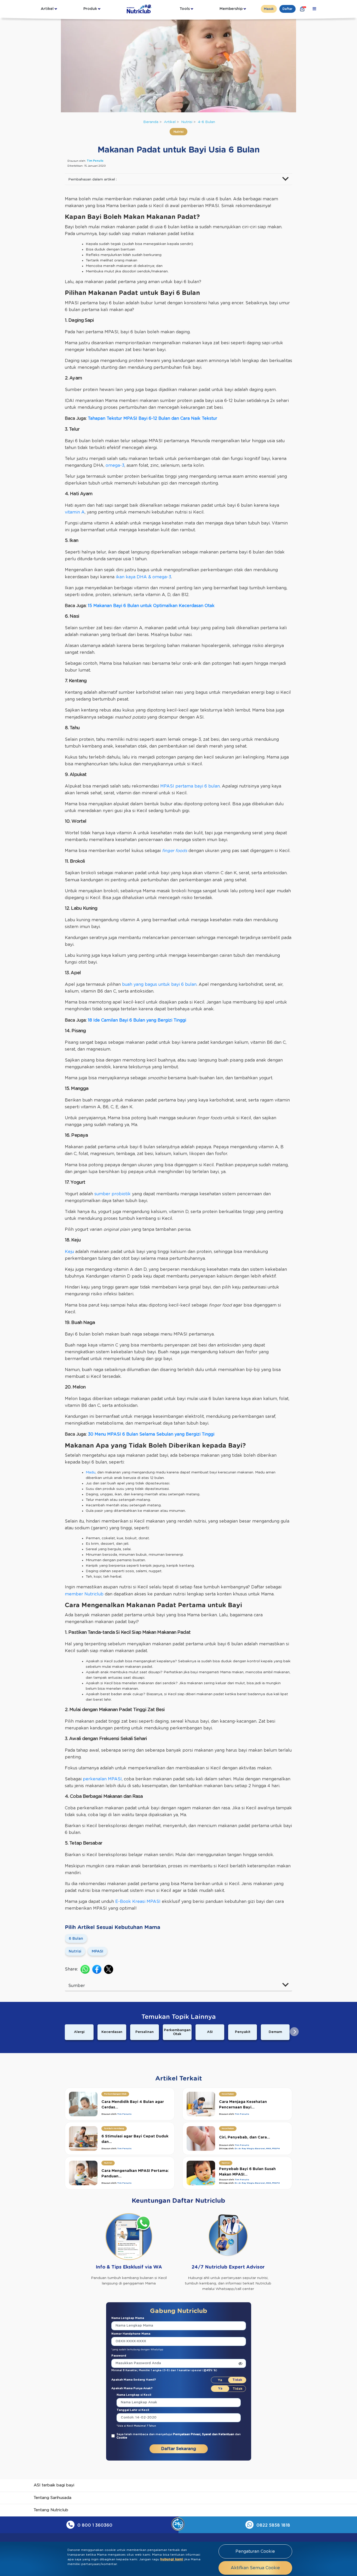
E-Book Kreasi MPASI (138, 1902)
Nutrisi (187, 122)
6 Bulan (76, 1939)
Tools (185, 9)
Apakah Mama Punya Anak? (132, 2388)
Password (119, 2356)
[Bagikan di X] (109, 1969)
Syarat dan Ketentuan (218, 2434)
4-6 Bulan (206, 122)
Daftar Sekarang (179, 2449)
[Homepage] (140, 9)
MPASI (97, 1951)
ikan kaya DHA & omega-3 (143, 577)
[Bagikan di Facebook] (97, 1969)
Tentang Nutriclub (51, 2510)
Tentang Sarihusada (53, 2498)
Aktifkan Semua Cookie (255, 2568)
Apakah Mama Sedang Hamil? (134, 2380)
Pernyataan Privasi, (188, 2434)
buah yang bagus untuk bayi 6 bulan (159, 984)
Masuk (269, 9)
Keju (69, 1252)
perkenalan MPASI (102, 1779)
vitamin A (75, 512)
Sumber (77, 1986)
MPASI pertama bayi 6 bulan (190, 786)
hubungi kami (172, 2559)
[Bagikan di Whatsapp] (85, 1969)
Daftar (287, 9)
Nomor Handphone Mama (131, 2334)
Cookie (122, 2438)
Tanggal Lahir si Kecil (133, 2410)
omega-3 (115, 465)
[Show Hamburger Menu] (314, 9)
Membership (231, 9)
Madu (91, 1472)
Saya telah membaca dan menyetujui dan (179, 2436)
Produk (90, 9)
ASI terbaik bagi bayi (54, 2485)
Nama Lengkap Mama (128, 2318)
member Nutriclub (84, 1594)
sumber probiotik (113, 1194)
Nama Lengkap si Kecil (134, 2395)
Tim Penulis (95, 161)
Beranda (151, 122)
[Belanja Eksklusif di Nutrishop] (302, 9)
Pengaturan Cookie (255, 2551)
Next (294, 2032)
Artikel (47, 9)
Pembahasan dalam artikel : (93, 179)
